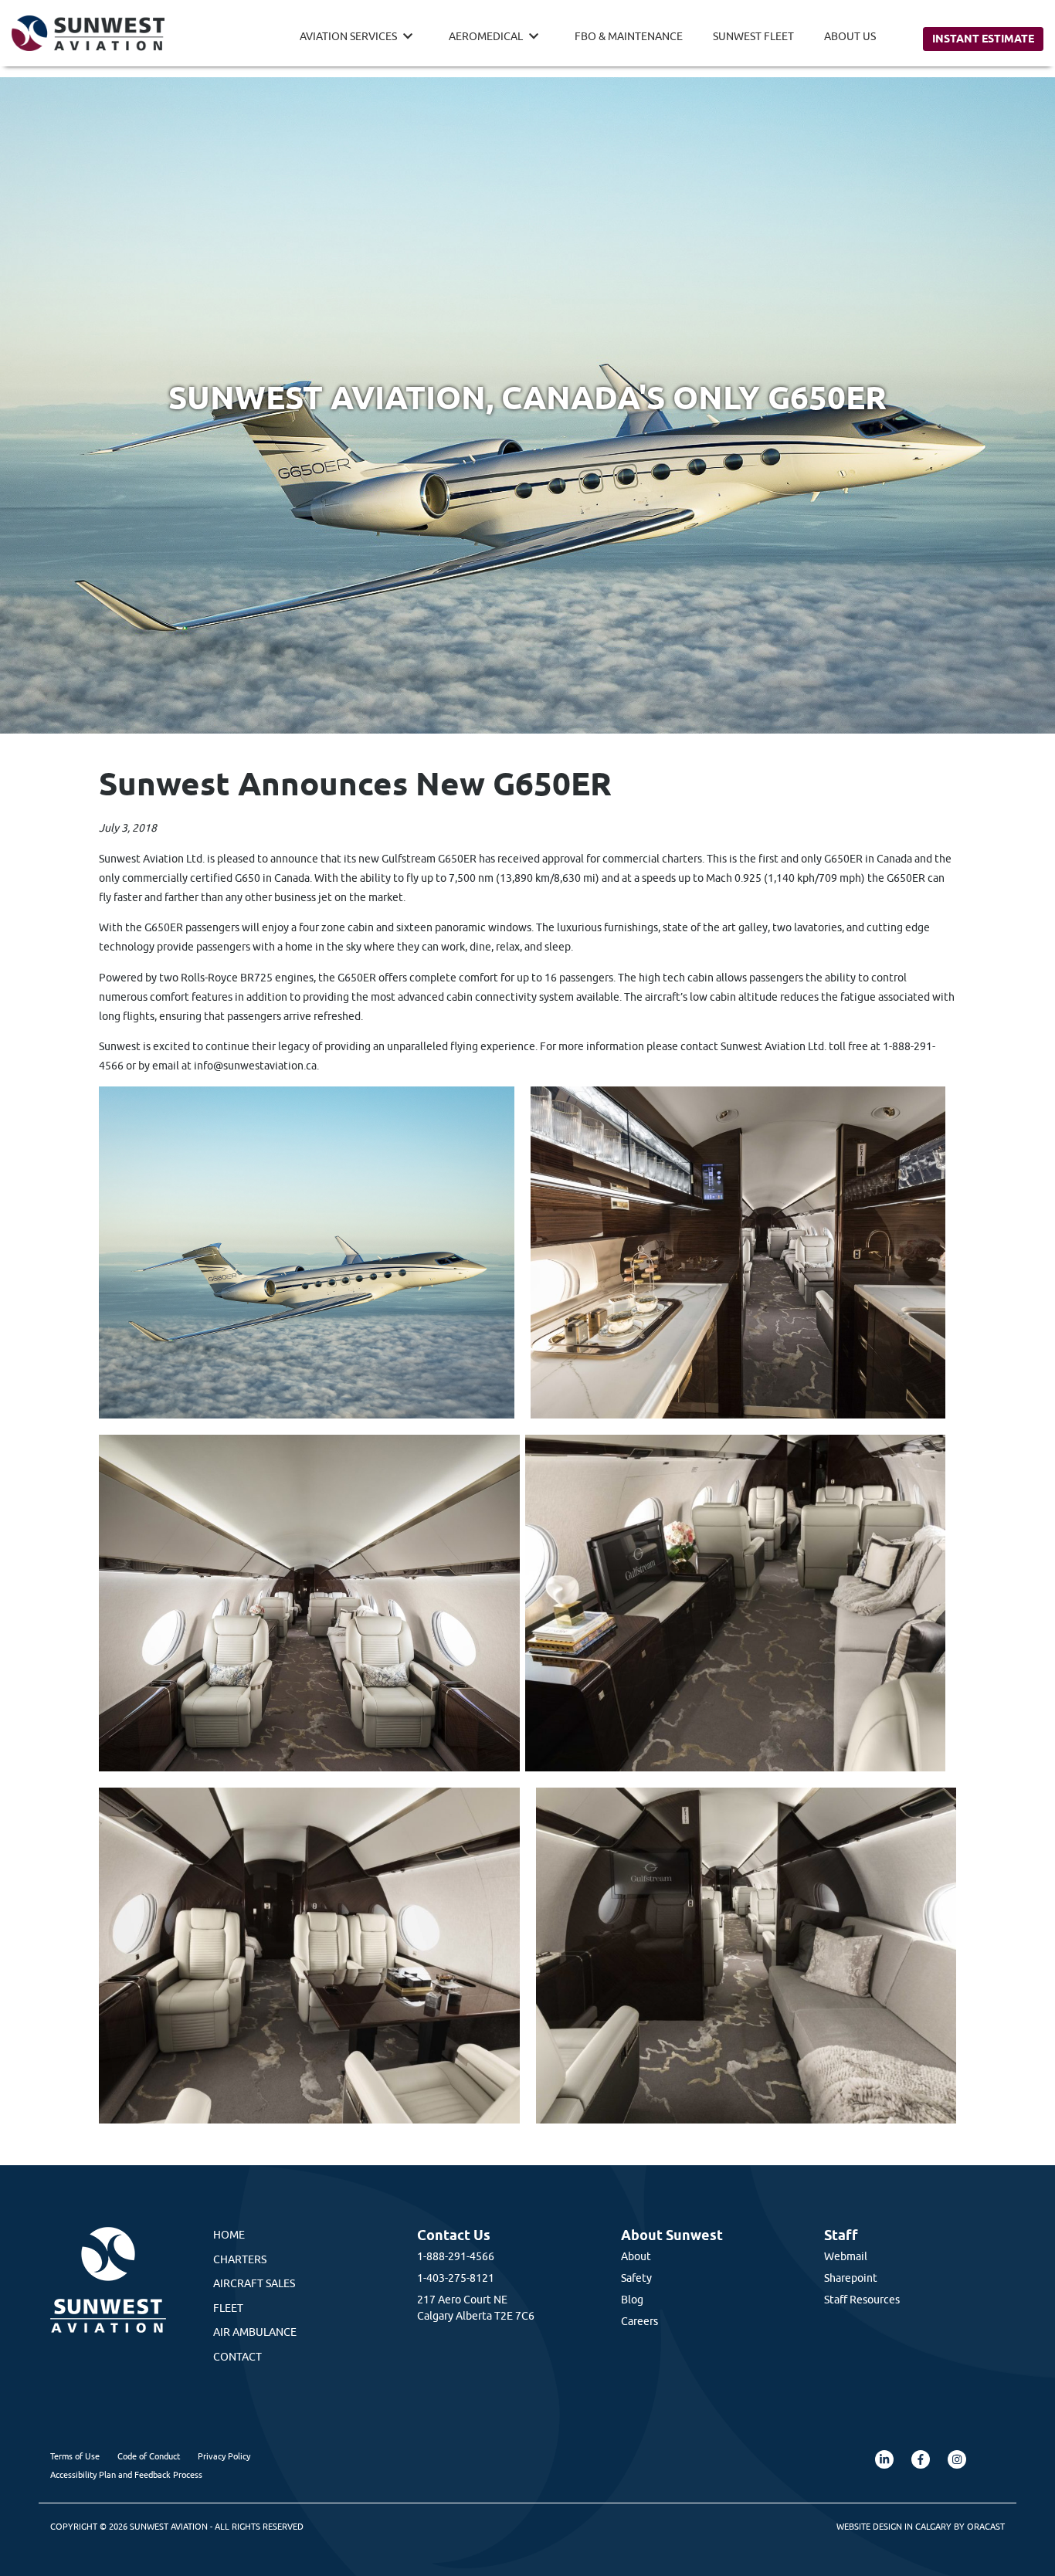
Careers (639, 2321)
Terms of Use (75, 2456)
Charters (240, 2259)
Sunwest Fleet (753, 36)
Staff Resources (862, 2300)
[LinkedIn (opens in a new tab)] (884, 2459)
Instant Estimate (983, 39)
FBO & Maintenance (629, 36)
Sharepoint (851, 2278)
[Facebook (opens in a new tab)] (921, 2459)
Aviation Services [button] (348, 36)
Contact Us (454, 2235)
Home (229, 2235)
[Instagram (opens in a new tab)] (957, 2459)
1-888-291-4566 (456, 2256)
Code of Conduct (149, 2456)
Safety (636, 2278)
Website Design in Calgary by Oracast (921, 2526)
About (636, 2256)
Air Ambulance (255, 2332)
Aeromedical (486, 36)
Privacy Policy (224, 2456)
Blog (632, 2300)
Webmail (846, 2256)
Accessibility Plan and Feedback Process (126, 2474)
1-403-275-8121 (456, 2278)
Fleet (228, 2308)
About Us (850, 36)
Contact (237, 2357)
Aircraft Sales (254, 2283)
